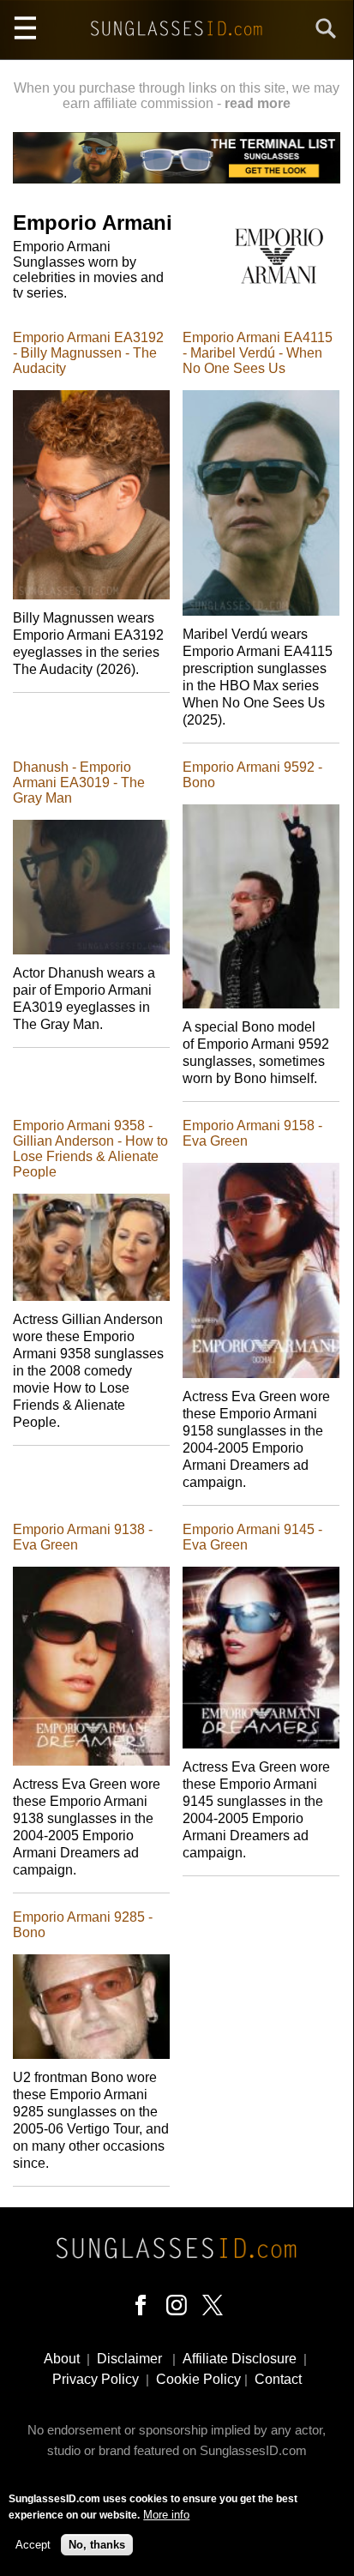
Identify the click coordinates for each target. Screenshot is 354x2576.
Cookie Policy (198, 2379)
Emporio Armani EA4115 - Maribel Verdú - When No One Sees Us (258, 353)
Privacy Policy (96, 2379)
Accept (33, 2545)
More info (166, 2515)
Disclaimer (129, 2359)
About (62, 2359)
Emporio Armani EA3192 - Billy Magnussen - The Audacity (88, 353)
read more (258, 103)
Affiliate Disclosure (240, 2359)
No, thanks (97, 2545)
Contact (278, 2379)
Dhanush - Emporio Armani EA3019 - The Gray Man (79, 782)
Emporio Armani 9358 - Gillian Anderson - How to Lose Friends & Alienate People (90, 1149)
